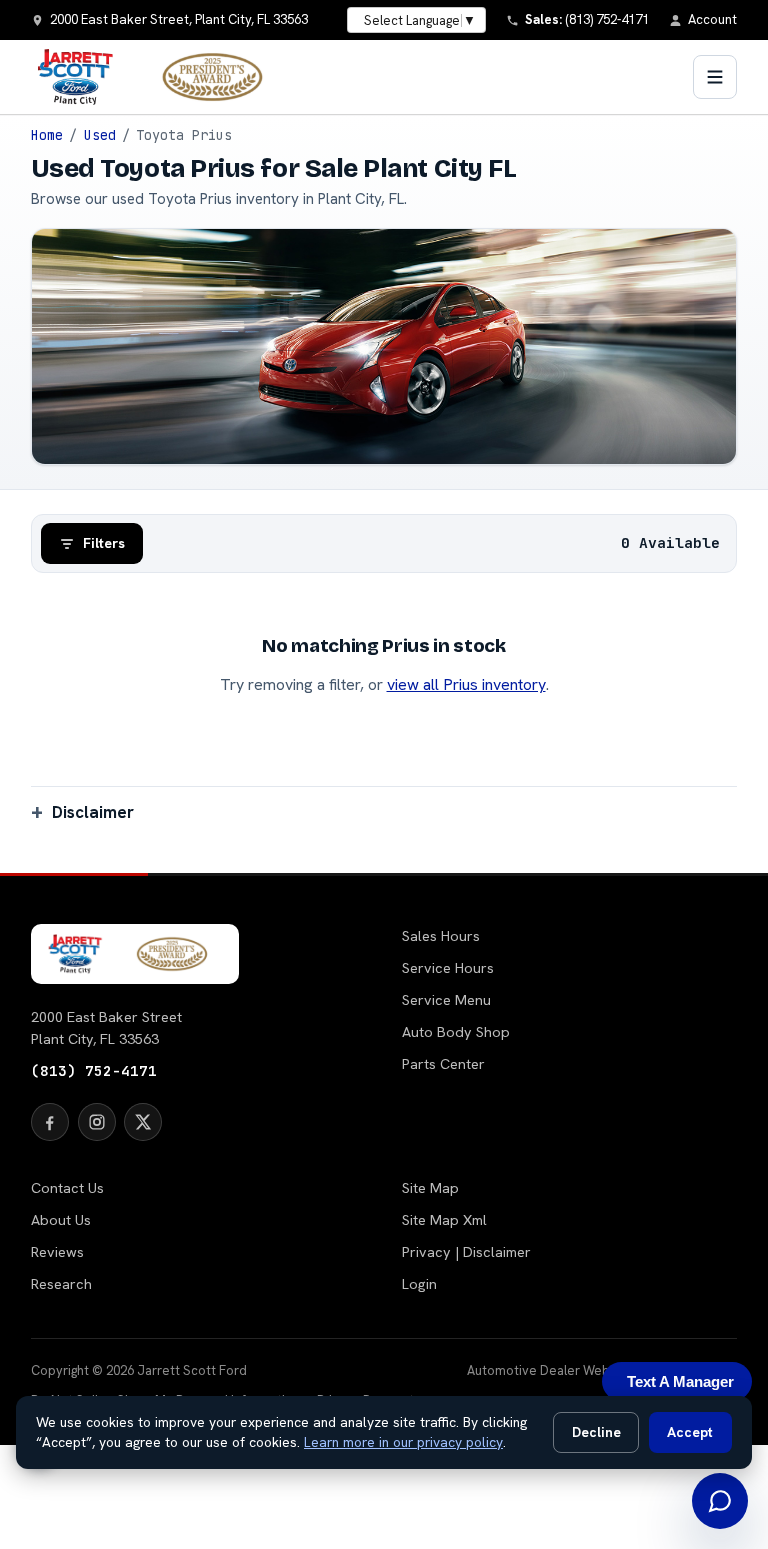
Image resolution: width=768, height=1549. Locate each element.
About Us (61, 1220)
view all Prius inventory (466, 684)
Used (100, 135)
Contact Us (67, 1188)
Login (419, 1284)
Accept (690, 1432)
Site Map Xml (444, 1220)
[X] (143, 1122)
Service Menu (446, 1000)
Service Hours (448, 968)
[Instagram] (97, 1122)
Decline (596, 1432)
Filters (104, 543)
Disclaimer (93, 812)
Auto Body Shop (456, 1032)
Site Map (430, 1188)
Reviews (57, 1252)
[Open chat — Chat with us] (720, 1501)
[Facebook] (50, 1122)
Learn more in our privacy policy (403, 1442)
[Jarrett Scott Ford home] (160, 77)
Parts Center (443, 1064)
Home (47, 135)
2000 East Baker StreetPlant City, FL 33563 (106, 1028)
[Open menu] (715, 77)
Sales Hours (441, 936)
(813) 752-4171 (94, 1070)
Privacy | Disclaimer (466, 1252)
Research (61, 1284)
